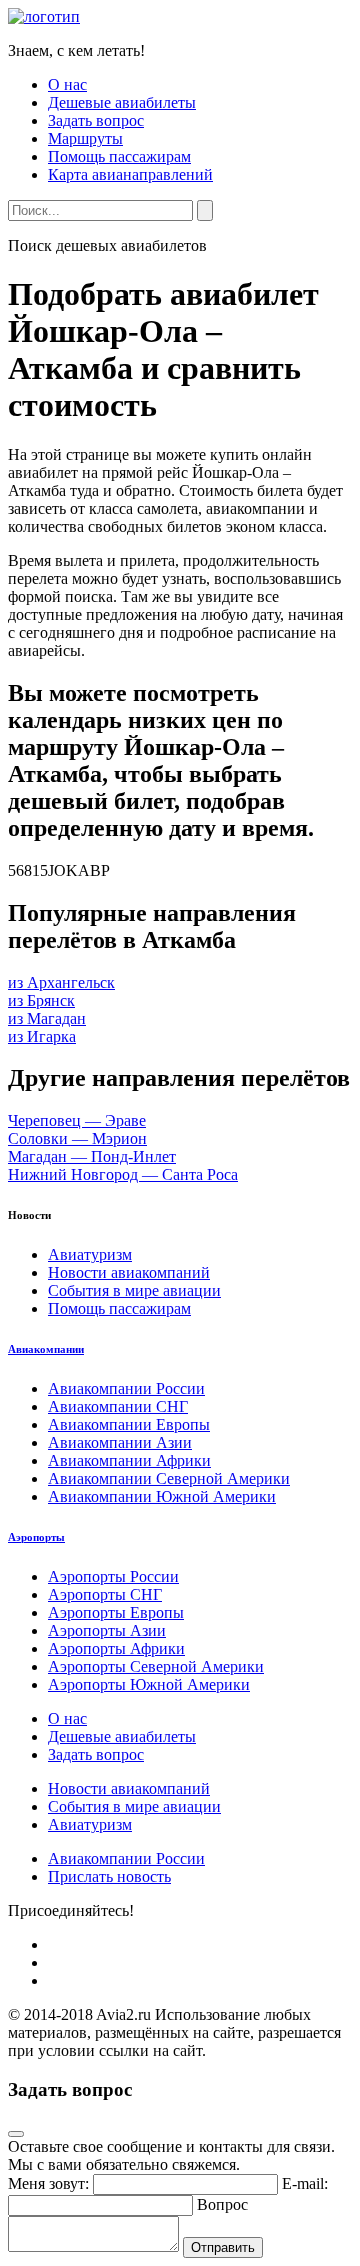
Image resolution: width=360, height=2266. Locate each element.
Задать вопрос (96, 120)
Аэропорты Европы (116, 1612)
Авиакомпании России (126, 1388)
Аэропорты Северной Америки (156, 1666)
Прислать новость (109, 1876)
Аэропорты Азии (107, 1630)
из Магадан (47, 1018)
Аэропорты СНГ (105, 1594)
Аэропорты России (113, 1576)
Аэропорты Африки (116, 1648)
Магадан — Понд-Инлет (92, 1156)
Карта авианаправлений (130, 174)
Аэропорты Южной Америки (149, 1684)
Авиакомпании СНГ (118, 1406)
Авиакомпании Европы (129, 1424)
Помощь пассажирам (119, 156)
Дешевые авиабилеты (122, 102)
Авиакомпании (46, 1349)
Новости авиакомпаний (129, 1272)
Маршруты (85, 138)
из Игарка (42, 1036)
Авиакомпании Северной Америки (169, 1478)
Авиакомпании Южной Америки (162, 1496)
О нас (67, 84)
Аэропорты (36, 1537)
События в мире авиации (134, 1290)
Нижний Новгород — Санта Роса (123, 1174)
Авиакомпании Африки (129, 1460)
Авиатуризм (90, 1254)
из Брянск (41, 1000)
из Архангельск (61, 982)
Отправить (223, 2247)
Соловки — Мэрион (77, 1138)
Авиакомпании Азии (120, 1442)
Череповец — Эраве (77, 1120)
